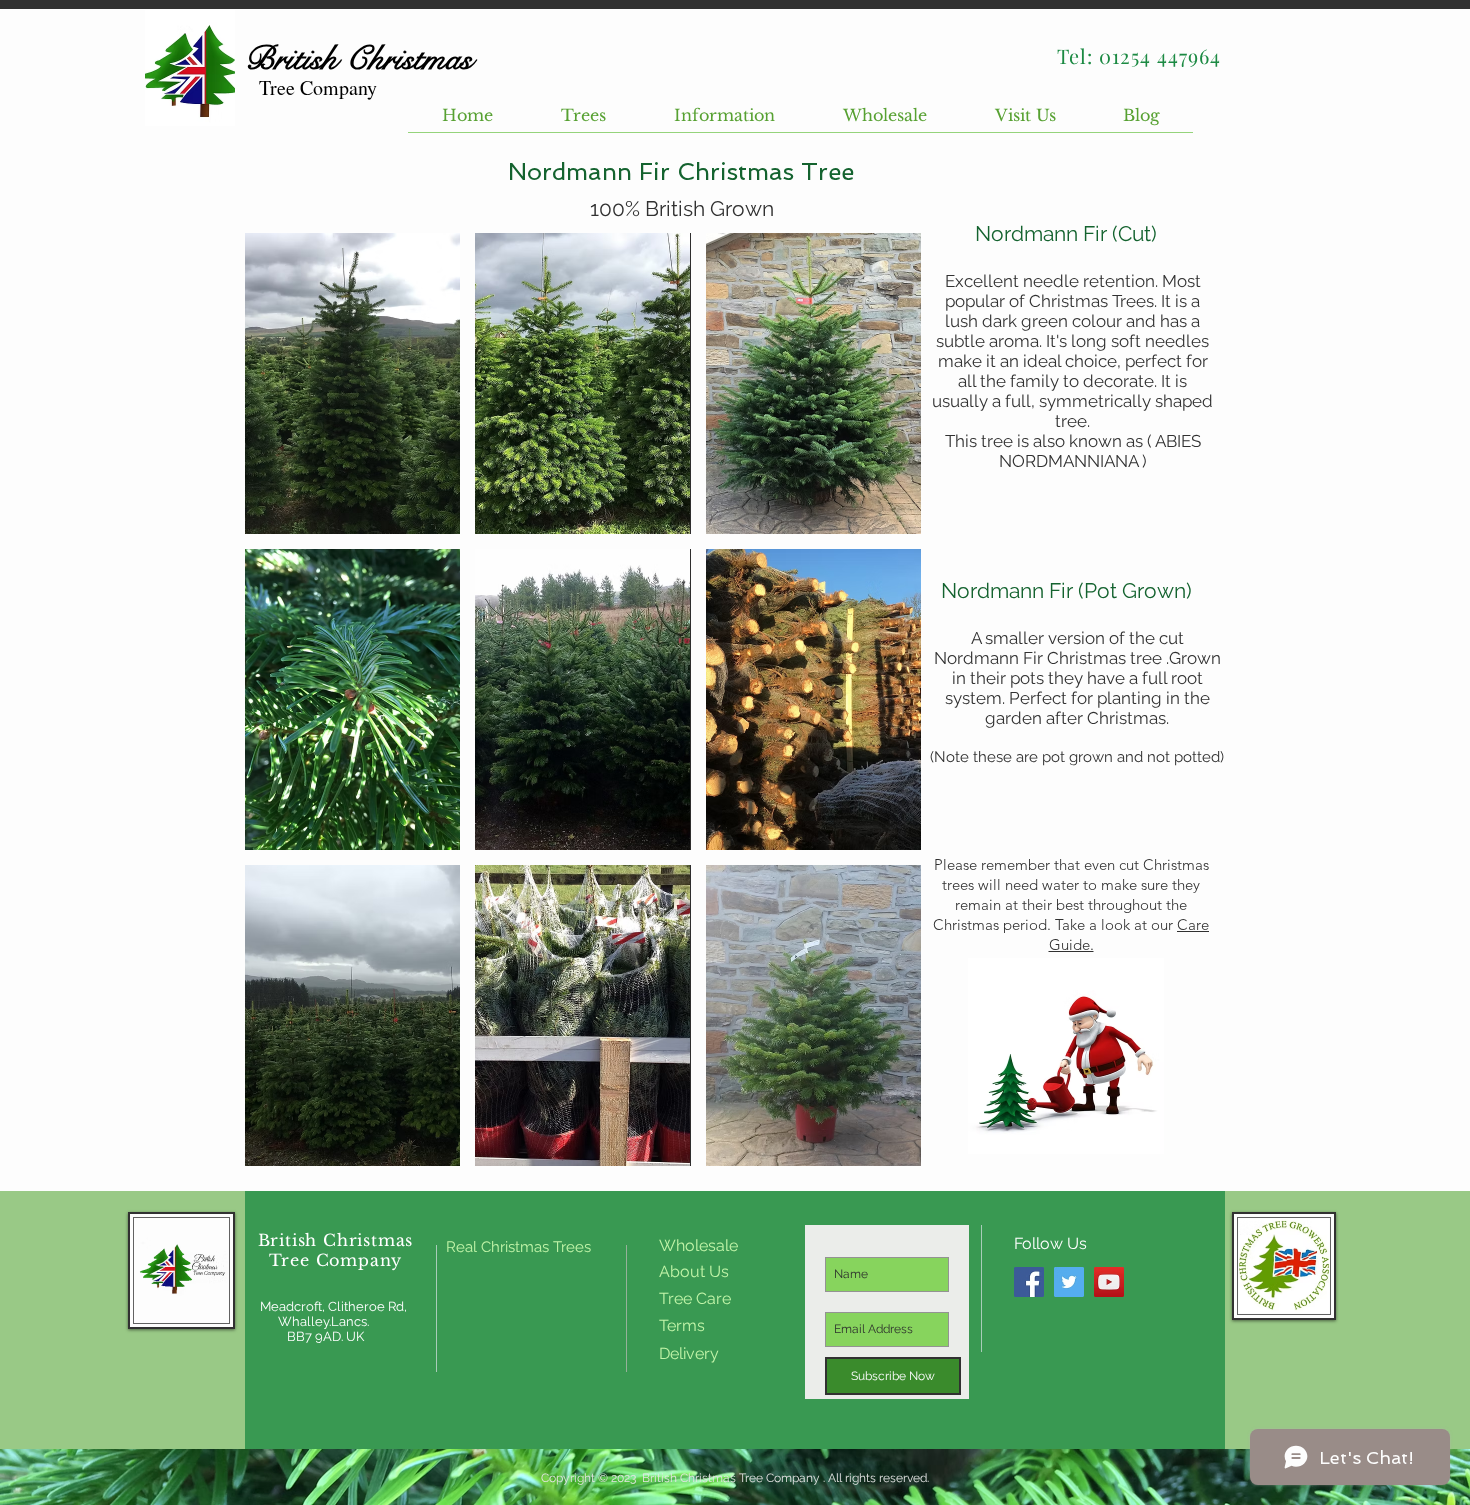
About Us (694, 1271)
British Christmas (336, 1240)
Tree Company (336, 1260)
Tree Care (695, 1298)
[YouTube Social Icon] (1109, 1282)
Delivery (689, 1353)
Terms (684, 1325)
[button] (583, 121)
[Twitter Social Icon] (1069, 1282)
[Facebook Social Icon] (1029, 1282)
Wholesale (698, 1245)
